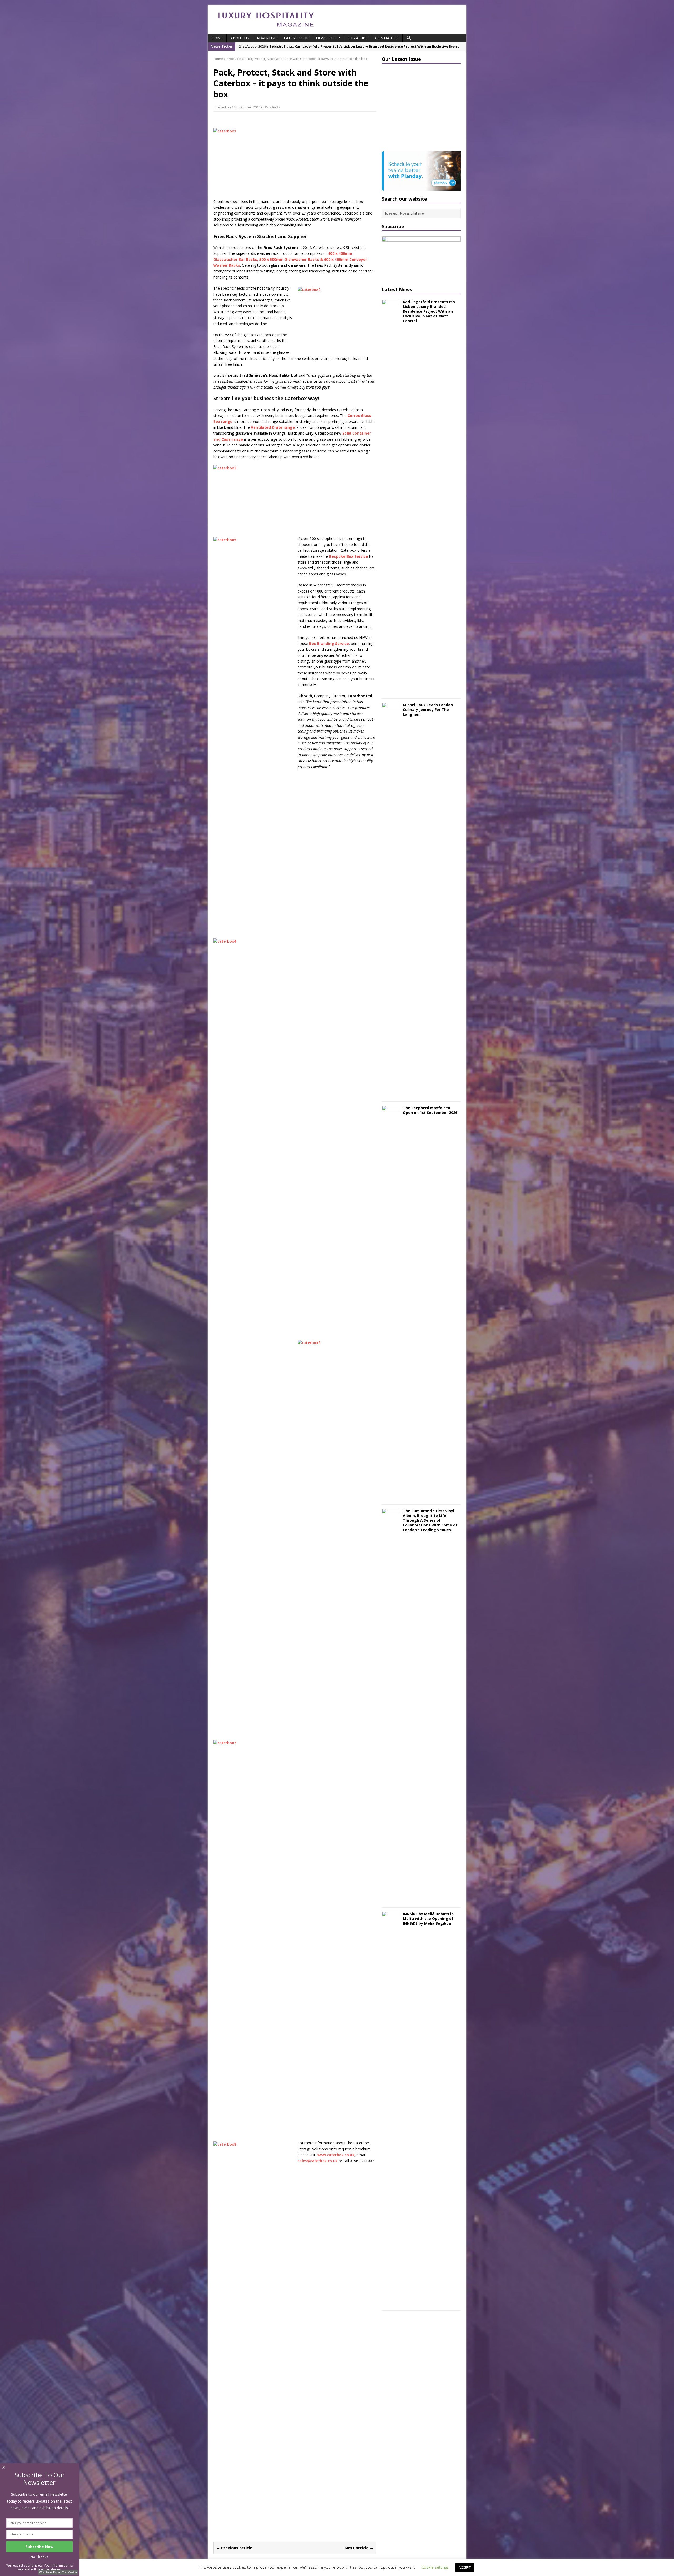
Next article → (359, 2548)
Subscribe (358, 38)
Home (217, 38)
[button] (409, 38)
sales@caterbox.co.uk (318, 2161)
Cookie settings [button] (435, 2567)
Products (272, 107)
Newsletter (328, 38)
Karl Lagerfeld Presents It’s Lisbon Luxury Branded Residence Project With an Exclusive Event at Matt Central (429, 311)
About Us (240, 38)
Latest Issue (296, 38)
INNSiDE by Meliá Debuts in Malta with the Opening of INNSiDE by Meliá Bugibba (428, 1919)
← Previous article (234, 2548)
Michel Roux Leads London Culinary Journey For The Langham (428, 710)
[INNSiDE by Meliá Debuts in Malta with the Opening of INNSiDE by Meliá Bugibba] (391, 2303)
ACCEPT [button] (465, 2567)
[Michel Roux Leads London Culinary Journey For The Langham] (391, 1094)
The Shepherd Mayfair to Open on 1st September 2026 (430, 1110)
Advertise (266, 38)
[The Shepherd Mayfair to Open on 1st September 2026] (391, 1497)
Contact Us (387, 38)
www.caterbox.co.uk (336, 2155)
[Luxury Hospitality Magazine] (266, 28)
